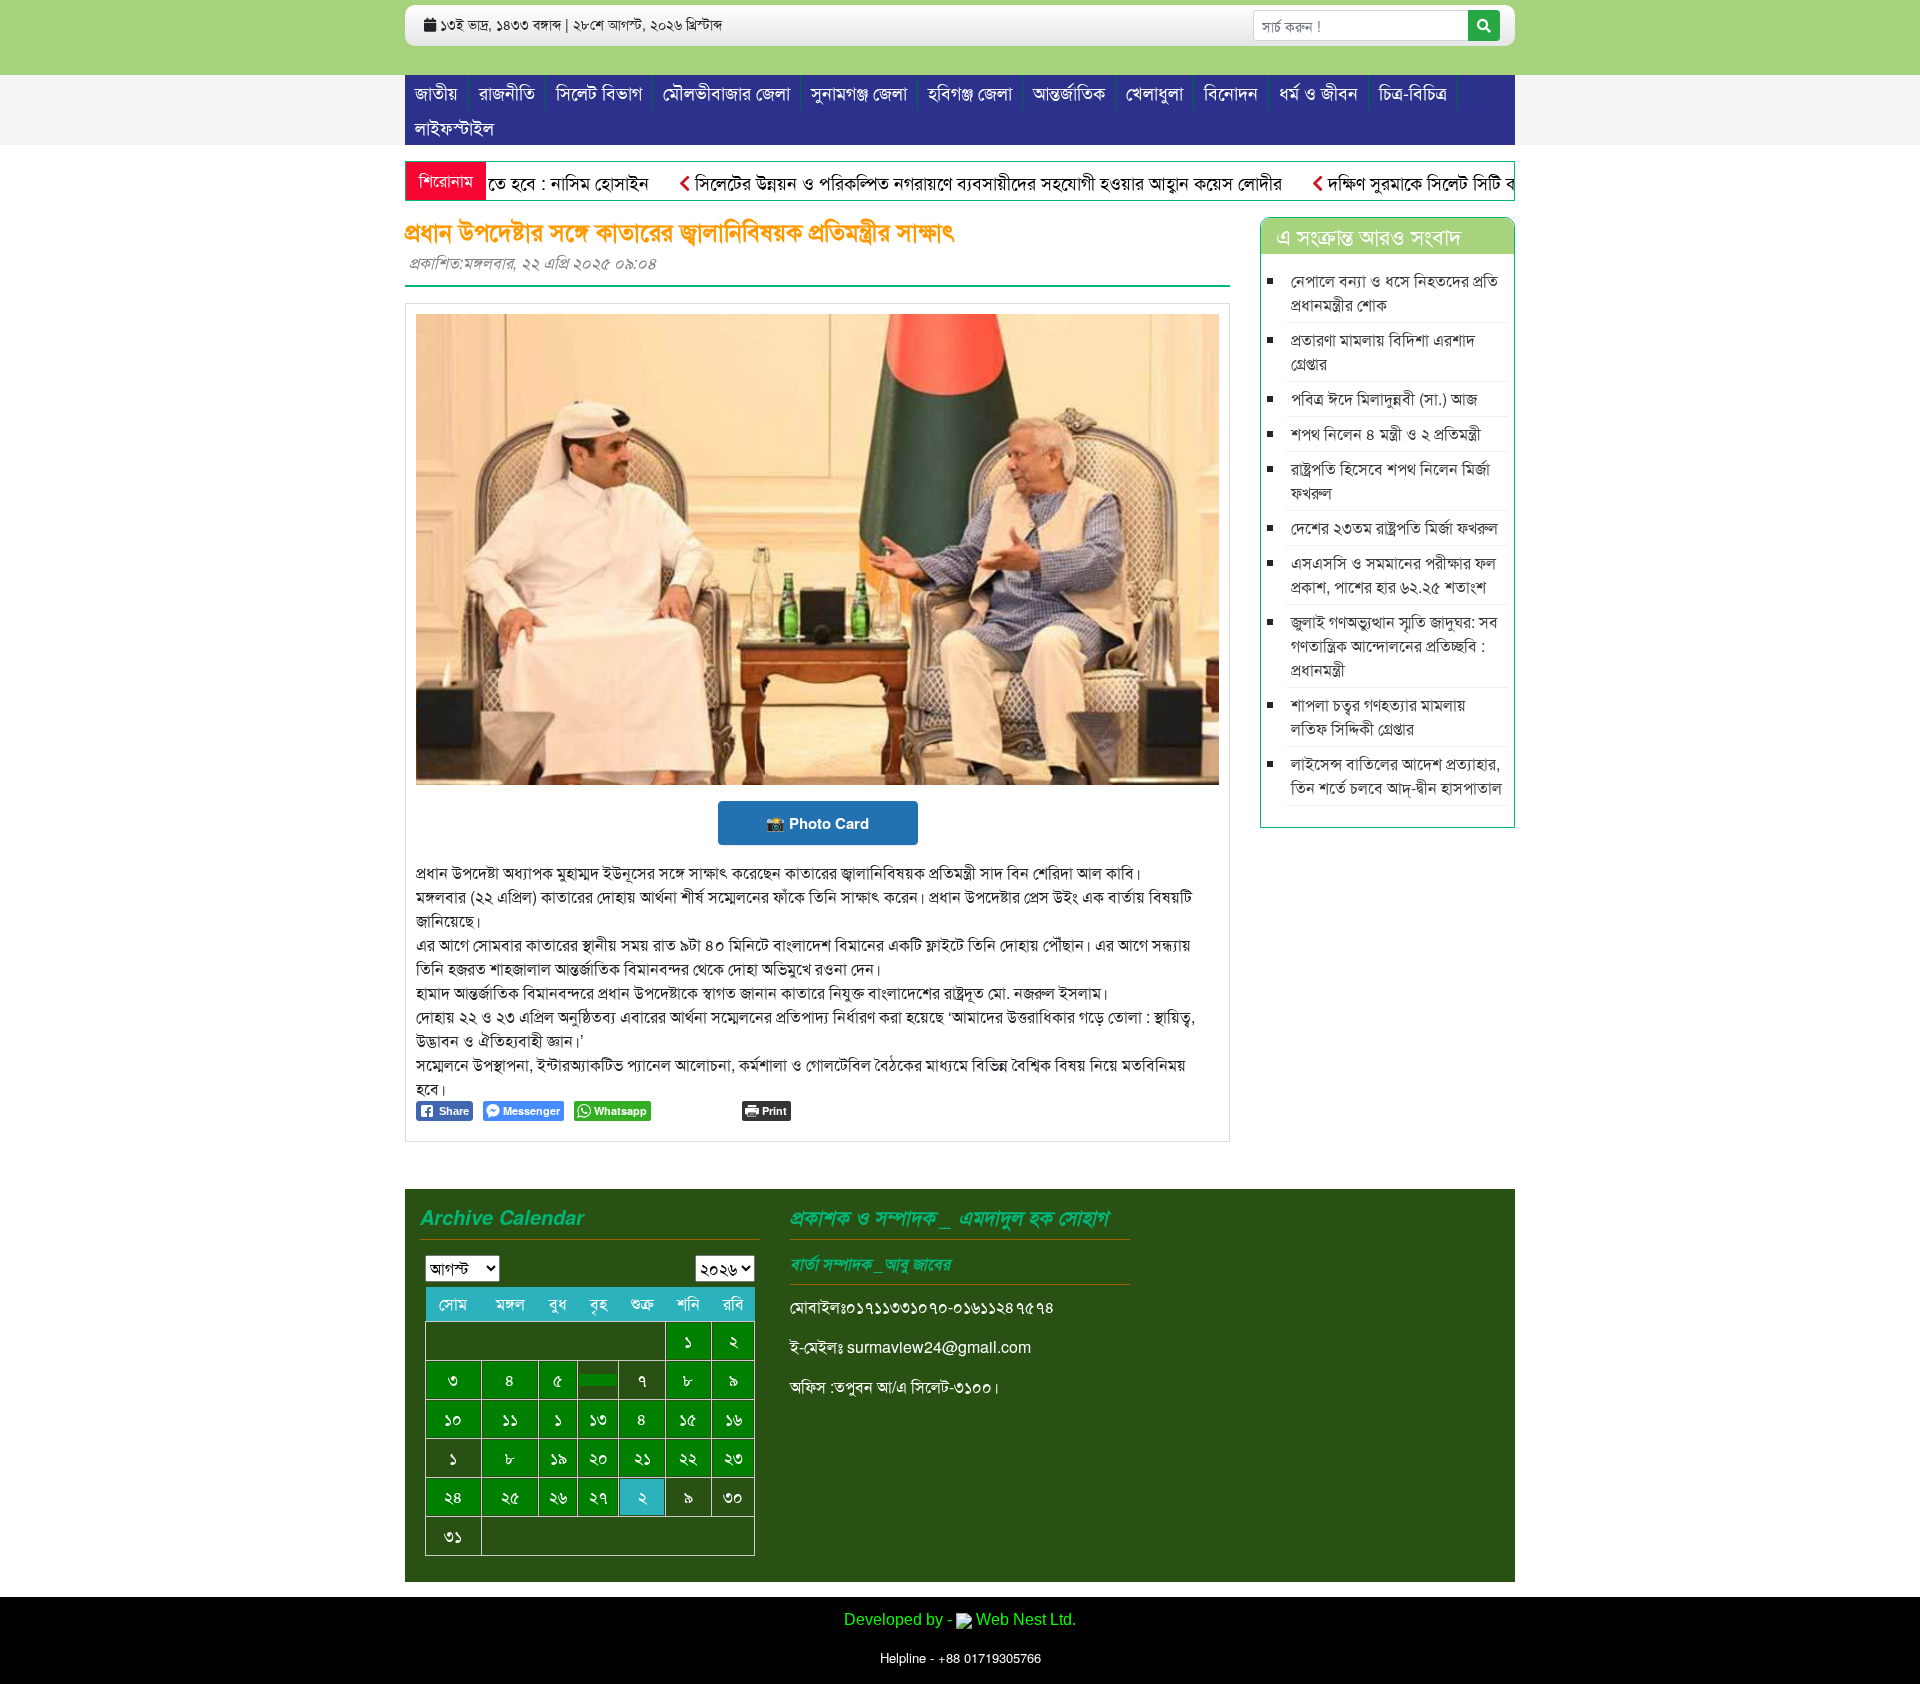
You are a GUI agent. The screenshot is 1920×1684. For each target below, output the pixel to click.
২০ (598, 1457)
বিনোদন (1231, 92)
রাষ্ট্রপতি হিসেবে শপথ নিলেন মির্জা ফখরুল (1390, 480)
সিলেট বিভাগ (599, 92)
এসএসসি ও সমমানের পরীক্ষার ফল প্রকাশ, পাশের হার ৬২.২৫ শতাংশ (1393, 574)
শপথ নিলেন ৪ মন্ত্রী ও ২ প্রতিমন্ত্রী (1386, 433)
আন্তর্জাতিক (1069, 92)
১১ (510, 1418)
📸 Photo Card (817, 823)
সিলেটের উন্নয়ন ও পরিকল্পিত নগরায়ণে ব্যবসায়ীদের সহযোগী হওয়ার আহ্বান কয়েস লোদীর (949, 182)
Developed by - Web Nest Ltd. (960, 1619)
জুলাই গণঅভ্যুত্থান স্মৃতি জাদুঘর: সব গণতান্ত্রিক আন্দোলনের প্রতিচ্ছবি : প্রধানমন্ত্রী (1394, 645)
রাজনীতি (507, 92)
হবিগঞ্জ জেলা (970, 92)
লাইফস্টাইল (454, 127)
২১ (642, 1457)
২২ (688, 1457)
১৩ (598, 1418)
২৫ (510, 1496)
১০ (453, 1418)
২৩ (733, 1457)
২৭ (598, 1496)
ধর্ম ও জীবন (1318, 92)
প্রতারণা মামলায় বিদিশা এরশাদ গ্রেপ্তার (1383, 351)
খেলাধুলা (1154, 92)
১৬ (733, 1418)
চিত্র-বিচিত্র (1413, 92)
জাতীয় (436, 92)
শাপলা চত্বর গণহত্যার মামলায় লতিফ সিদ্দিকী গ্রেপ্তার (1378, 716)
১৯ (558, 1457)
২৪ (453, 1496)
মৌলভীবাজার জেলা (726, 92)
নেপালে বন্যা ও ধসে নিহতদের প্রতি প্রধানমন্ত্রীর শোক (1394, 292)
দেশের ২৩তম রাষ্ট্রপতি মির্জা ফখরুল (1394, 527)
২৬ (558, 1496)
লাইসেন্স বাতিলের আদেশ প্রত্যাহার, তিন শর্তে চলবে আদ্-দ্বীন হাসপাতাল (1396, 775)
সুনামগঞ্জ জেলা (859, 92)
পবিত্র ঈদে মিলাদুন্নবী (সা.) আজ (1384, 398)
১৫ (688, 1418)
